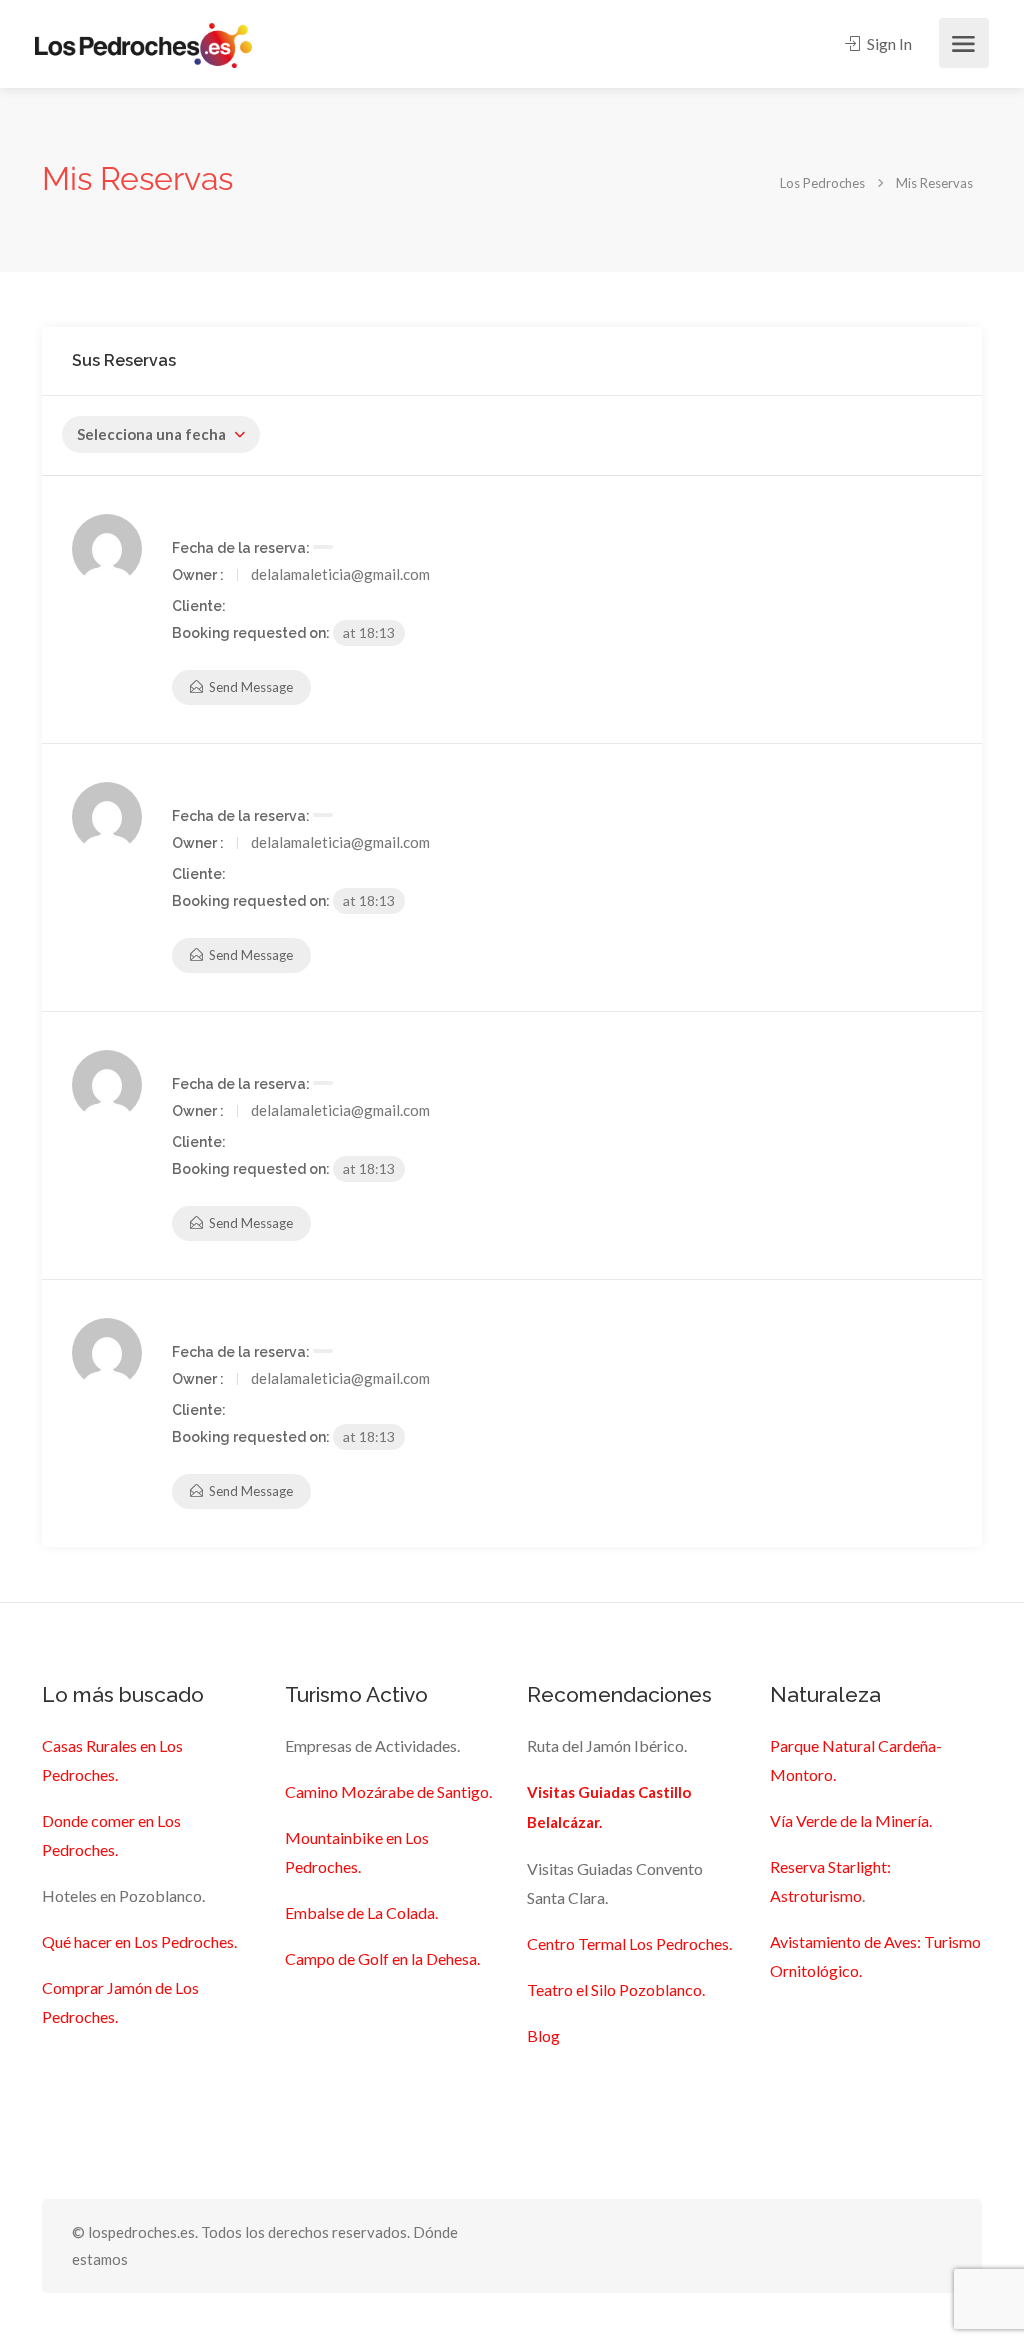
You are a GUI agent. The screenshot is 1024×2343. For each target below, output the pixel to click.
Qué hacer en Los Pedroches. (139, 1941)
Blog (543, 2035)
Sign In (888, 43)
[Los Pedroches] (143, 43)
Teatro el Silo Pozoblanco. (616, 1989)
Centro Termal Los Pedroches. (629, 1943)
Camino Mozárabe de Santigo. (388, 1791)
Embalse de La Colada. (361, 1912)
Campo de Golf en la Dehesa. (382, 1958)
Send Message (249, 687)
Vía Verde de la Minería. (851, 1820)
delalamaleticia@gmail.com (340, 574)
